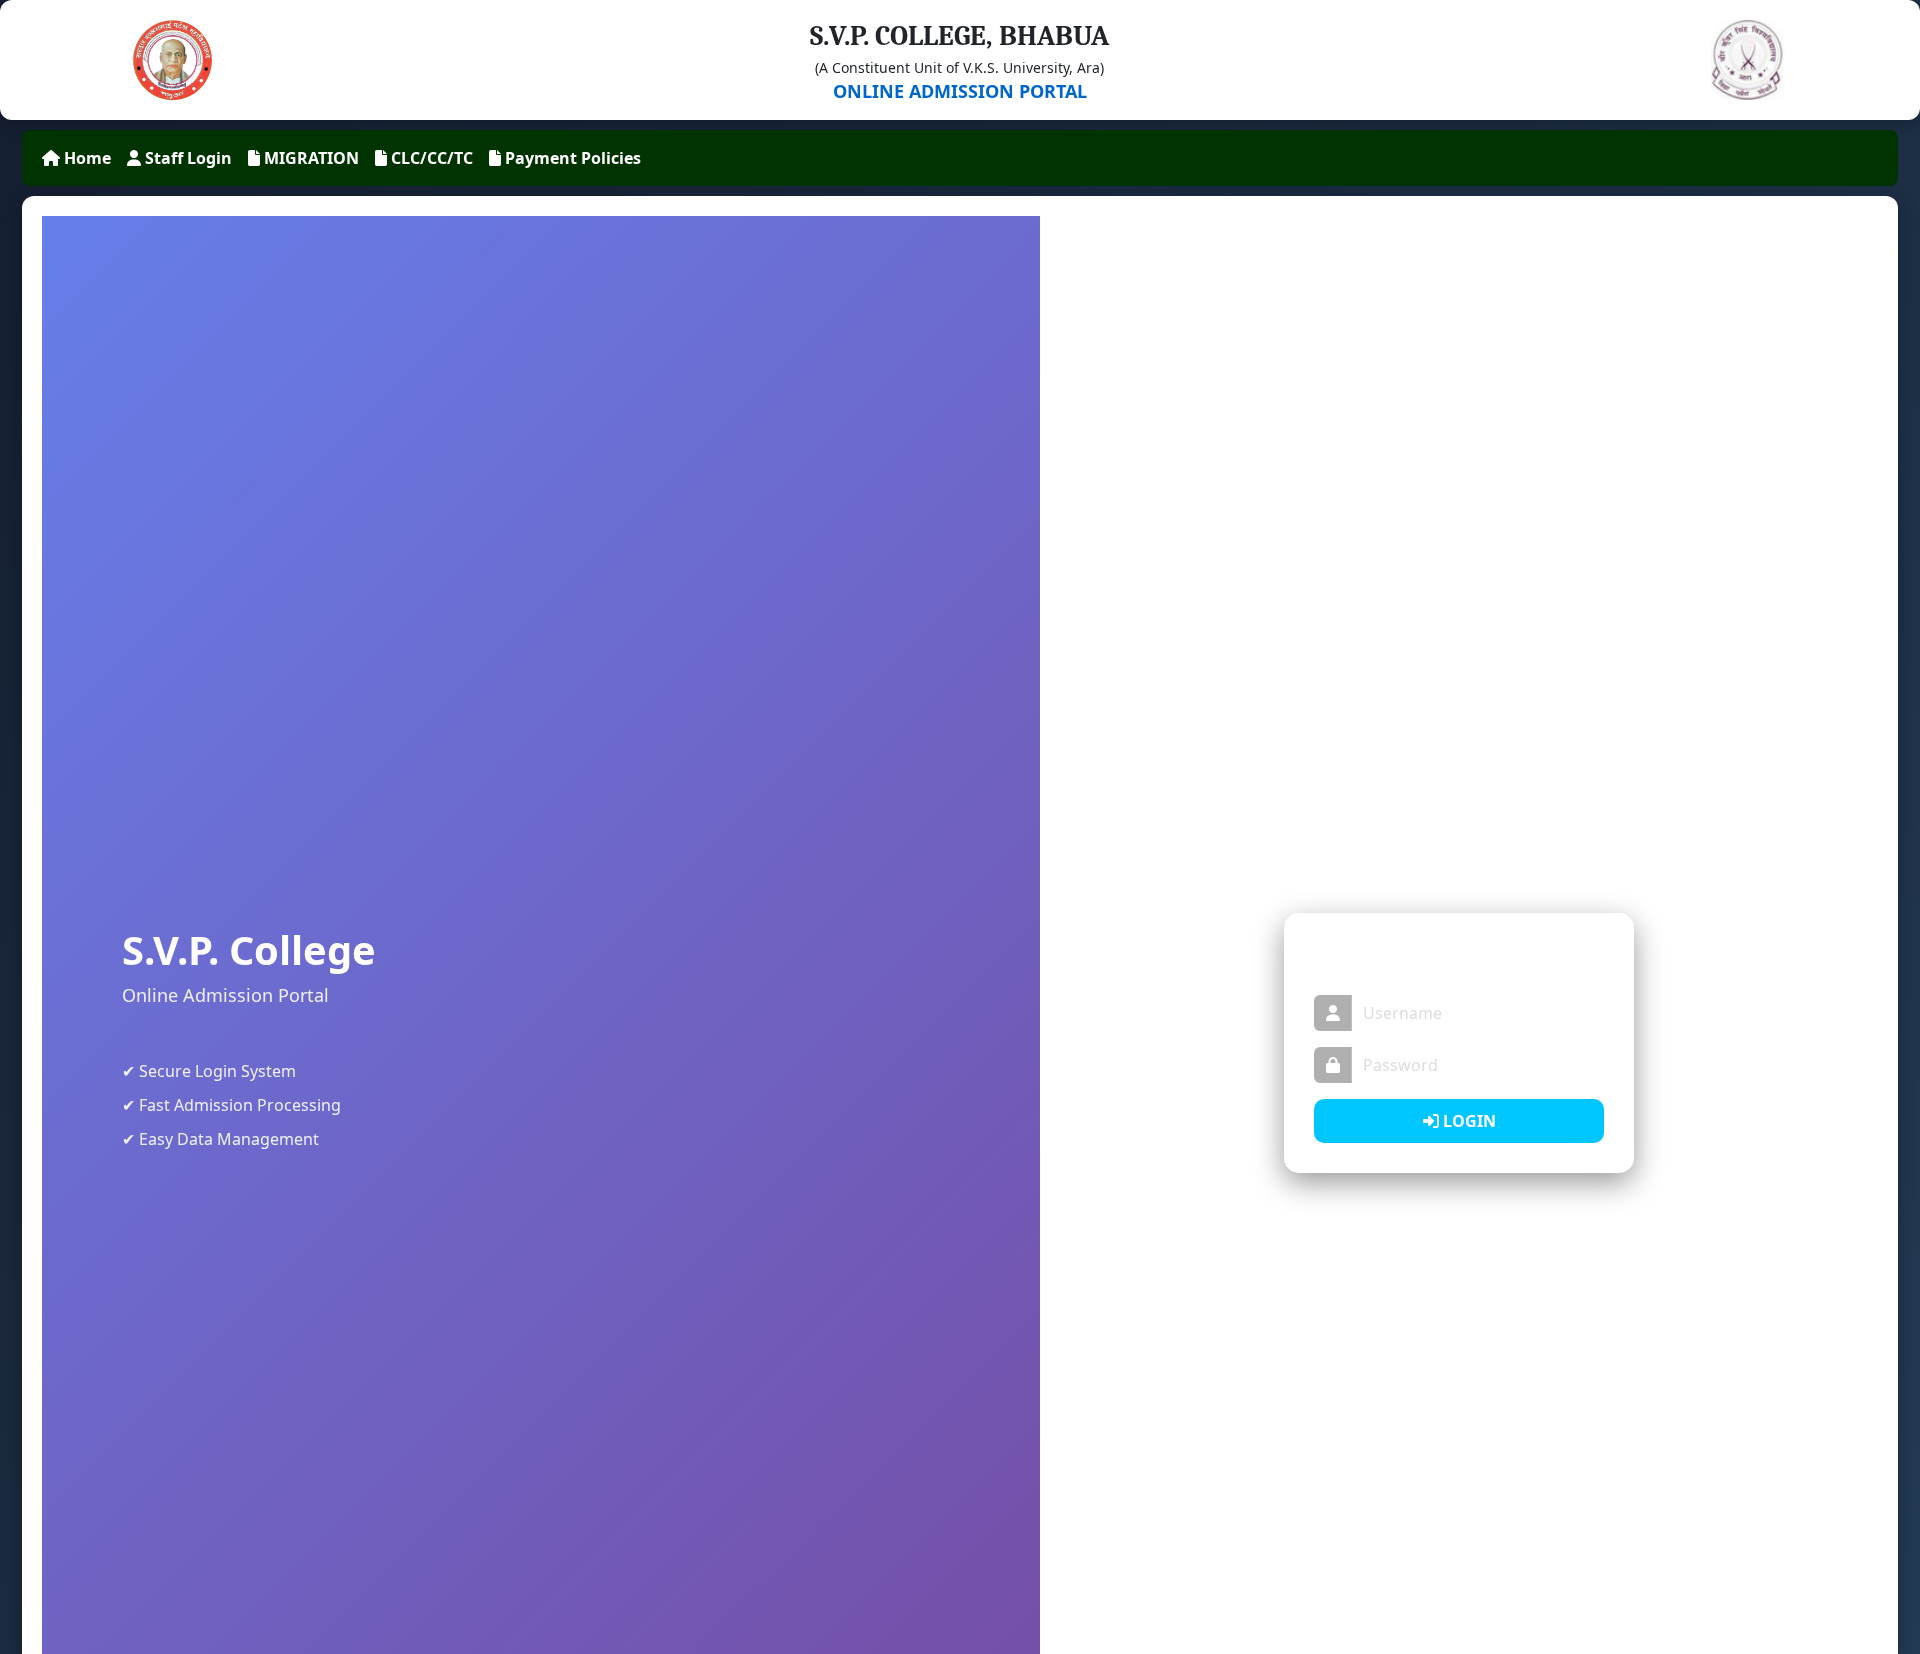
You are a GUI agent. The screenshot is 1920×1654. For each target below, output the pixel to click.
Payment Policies (571, 158)
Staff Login (186, 158)
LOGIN (1467, 1121)
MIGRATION (309, 158)
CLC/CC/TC (430, 158)
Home (85, 158)
